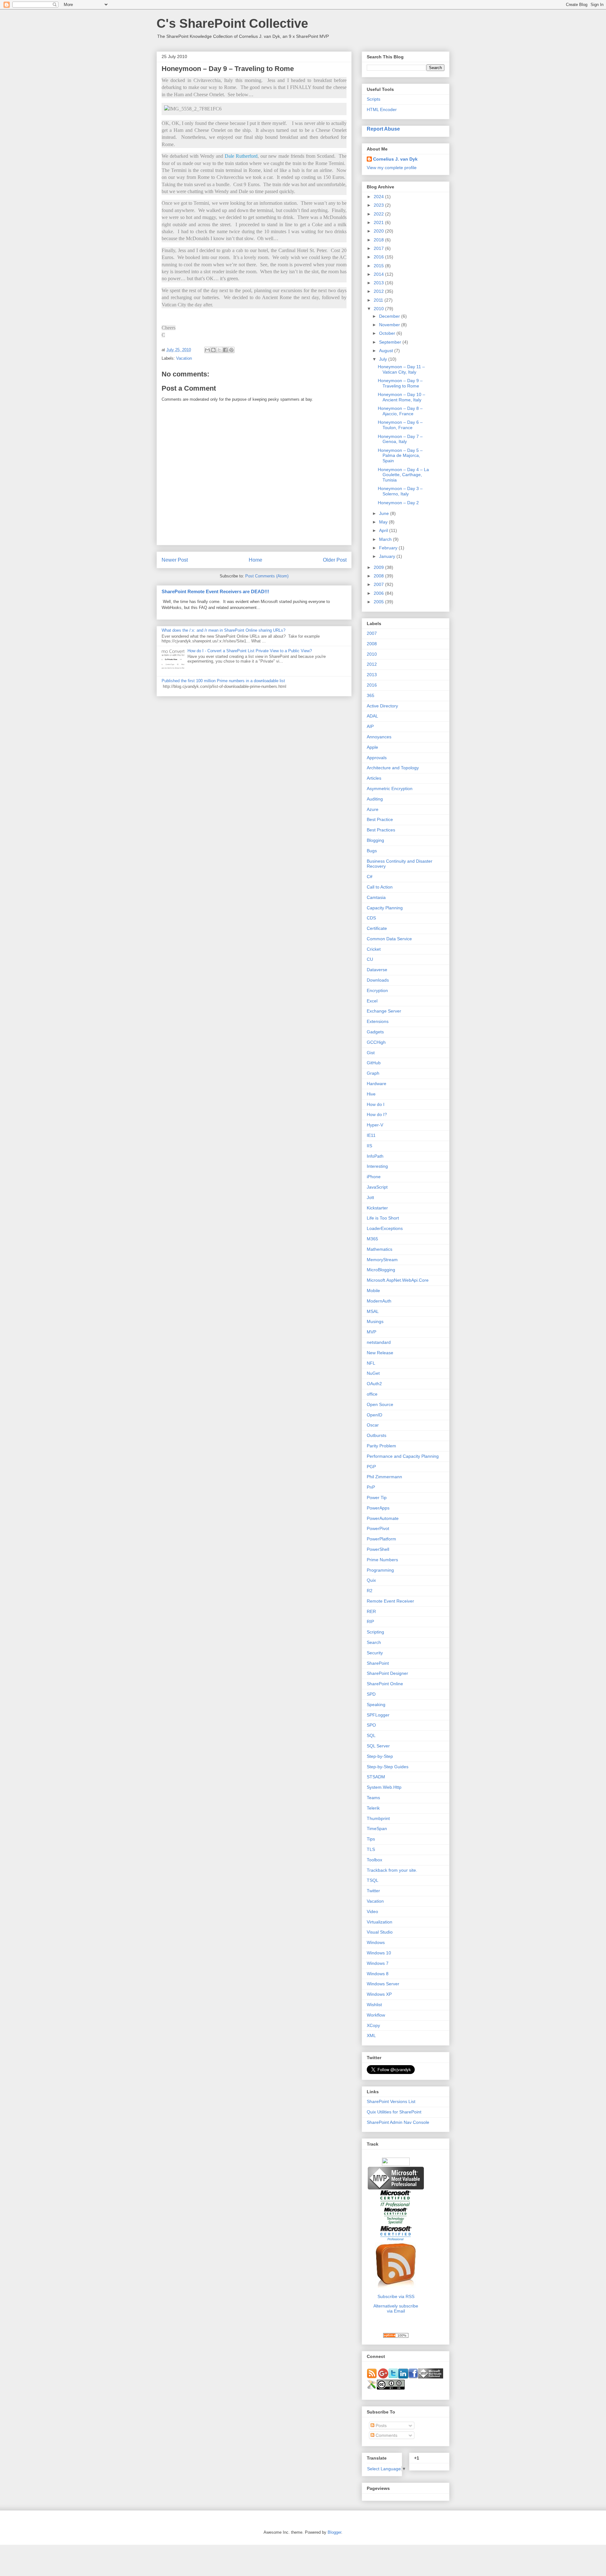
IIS (369, 1146)
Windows (376, 1942)
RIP (370, 1622)
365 (371, 695)
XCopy (373, 2025)
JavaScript (377, 1187)
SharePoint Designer (387, 1673)
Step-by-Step (380, 1756)
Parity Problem (381, 1446)
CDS (371, 918)
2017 (379, 248)
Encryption (377, 990)
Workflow (376, 2015)
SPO (371, 1725)
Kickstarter (377, 1208)
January (388, 556)
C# (370, 877)
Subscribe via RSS (396, 2296)
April (384, 530)
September (391, 342)
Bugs (372, 851)
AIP (370, 726)
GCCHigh (376, 1042)
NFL (371, 1363)
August (387, 351)
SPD (371, 1694)
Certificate (377, 928)
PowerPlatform (381, 1539)
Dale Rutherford (241, 156)
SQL (371, 1735)
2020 (379, 231)
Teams (373, 1798)
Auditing (375, 799)
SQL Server (378, 1746)
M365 (372, 1239)
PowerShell (378, 1549)
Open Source (380, 1404)
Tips (371, 1839)
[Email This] (207, 350)
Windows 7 (378, 1963)
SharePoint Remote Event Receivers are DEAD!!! (215, 591)
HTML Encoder (382, 109)
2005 (379, 602)
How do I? (377, 1114)
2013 (379, 283)
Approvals (377, 758)
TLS (371, 1849)
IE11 (371, 1135)
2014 (379, 274)
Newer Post (175, 560)
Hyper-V (375, 1125)
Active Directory (382, 706)
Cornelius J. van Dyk (395, 159)
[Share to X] (219, 350)
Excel (372, 1001)
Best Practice (380, 819)
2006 (379, 593)
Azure (373, 809)
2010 (379, 309)
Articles (374, 778)
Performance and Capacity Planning (403, 1456)
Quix (371, 1580)
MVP (371, 1332)
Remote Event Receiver (390, 1601)
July (384, 359)
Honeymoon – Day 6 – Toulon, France (400, 425)
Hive (371, 1094)
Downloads (378, 980)
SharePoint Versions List (391, 2101)
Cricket (374, 949)
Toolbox (374, 1860)
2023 (379, 205)
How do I (376, 1104)
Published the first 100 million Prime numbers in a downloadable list (223, 681)
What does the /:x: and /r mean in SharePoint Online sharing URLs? (223, 630)
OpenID (374, 1415)
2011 (379, 300)
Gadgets (375, 1032)
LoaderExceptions (385, 1228)
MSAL (373, 1311)
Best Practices (381, 830)
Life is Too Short (383, 1218)
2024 (379, 197)
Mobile (373, 1291)
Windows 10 (379, 1953)
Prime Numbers (382, 1560)
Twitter (373, 1891)
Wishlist (374, 2005)
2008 (379, 576)
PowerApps (378, 1508)
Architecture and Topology (393, 768)
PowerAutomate (383, 1518)
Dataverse (377, 970)
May (384, 522)
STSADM (376, 1777)
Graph (373, 1073)
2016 (379, 257)
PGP (371, 1467)
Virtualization (380, 1922)
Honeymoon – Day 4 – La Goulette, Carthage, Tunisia (403, 475)
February (389, 548)
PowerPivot (378, 1528)
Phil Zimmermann (384, 1477)
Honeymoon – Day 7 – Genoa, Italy (400, 439)
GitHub (374, 1063)
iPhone (374, 1177)
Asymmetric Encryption (390, 789)
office (372, 1394)
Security (375, 1653)
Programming (380, 1570)
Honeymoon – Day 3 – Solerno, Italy (400, 491)
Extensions (378, 1021)
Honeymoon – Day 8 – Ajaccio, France (400, 411)
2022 (379, 214)
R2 (370, 1591)
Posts (380, 2425)
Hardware (377, 1084)
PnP (371, 1487)
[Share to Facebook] (225, 350)
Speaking (376, 1705)
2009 (379, 567)
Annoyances (379, 737)
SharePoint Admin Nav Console (398, 2122)
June (385, 513)
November (390, 325)
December (390, 316)
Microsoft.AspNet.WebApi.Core (398, 1280)
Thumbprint (378, 1818)
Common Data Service (389, 939)
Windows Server (383, 1984)
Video (372, 1911)
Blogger (334, 2532)
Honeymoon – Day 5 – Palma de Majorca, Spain (400, 456)
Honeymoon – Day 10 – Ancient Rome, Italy (401, 397)
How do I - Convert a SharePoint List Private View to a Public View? (250, 651)
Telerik (373, 1808)
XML (371, 2035)
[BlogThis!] (213, 350)
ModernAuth (379, 1301)
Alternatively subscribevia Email (396, 2308)
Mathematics (380, 1249)
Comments (386, 2435)
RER (371, 1611)
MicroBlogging (381, 1270)
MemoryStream (382, 1260)
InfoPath (375, 1156)
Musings (375, 1321)
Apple (372, 747)
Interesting (377, 1166)
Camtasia (376, 897)
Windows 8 (378, 1974)
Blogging (375, 840)
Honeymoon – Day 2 (398, 503)
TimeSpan (377, 1829)
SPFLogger (378, 1715)
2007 (379, 584)
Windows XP (379, 1994)
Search (374, 1642)
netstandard (379, 1342)
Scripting (375, 1632)
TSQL (373, 1880)
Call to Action (380, 887)
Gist (371, 1053)
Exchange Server (384, 1011)
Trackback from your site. (392, 1870)
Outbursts (377, 1435)
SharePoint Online (385, 1684)
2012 (379, 291)
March (386, 539)
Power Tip (377, 1498)
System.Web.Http (384, 1787)
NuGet (373, 1373)
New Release (380, 1353)
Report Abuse (383, 129)
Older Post (335, 560)
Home (255, 560)
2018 (379, 240)
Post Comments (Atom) (267, 576)
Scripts (374, 99)
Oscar (373, 1425)
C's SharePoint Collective (232, 23)
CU (370, 959)
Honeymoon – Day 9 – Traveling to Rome (400, 383)
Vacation (184, 358)
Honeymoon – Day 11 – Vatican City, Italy (401, 369)
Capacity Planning (385, 908)
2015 (379, 266)
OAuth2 (374, 1384)
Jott (370, 1197)
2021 (379, 222)
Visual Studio (380, 1932)
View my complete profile (392, 168)
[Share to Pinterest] (231, 350)
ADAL (372, 716)
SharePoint (378, 1663)
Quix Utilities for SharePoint (394, 2112)
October (388, 333)
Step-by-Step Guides (388, 1767)
